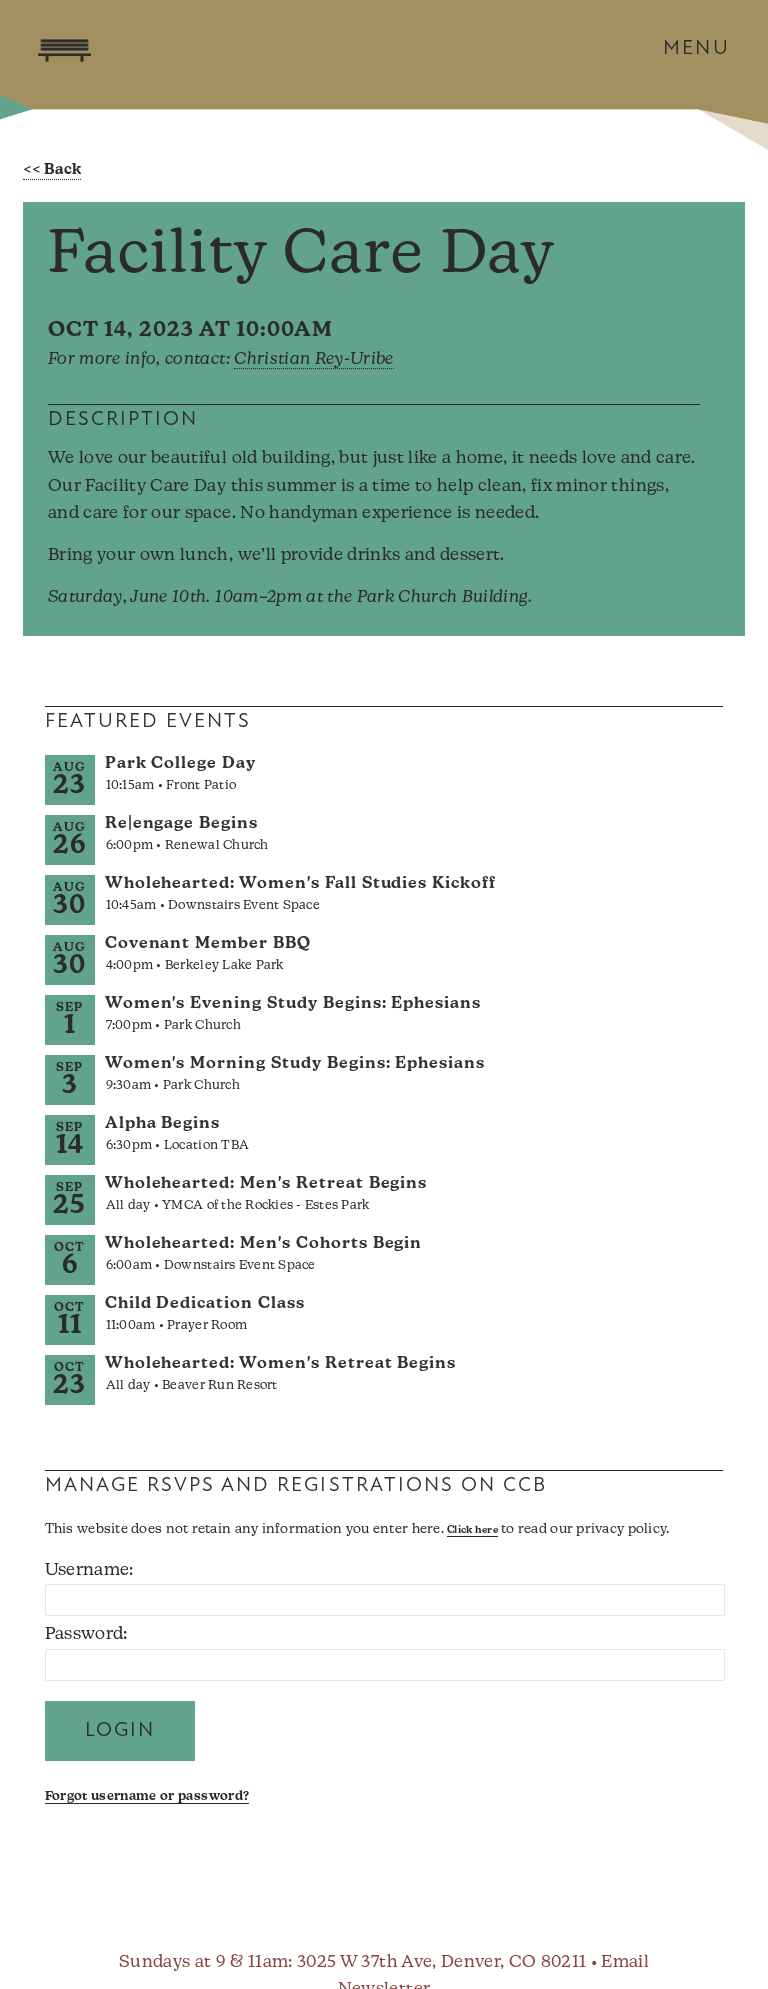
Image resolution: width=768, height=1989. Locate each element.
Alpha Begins (163, 1124)
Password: (86, 1634)
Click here (472, 1530)
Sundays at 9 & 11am (203, 1962)
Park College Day (180, 764)
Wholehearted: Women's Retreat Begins (281, 1364)
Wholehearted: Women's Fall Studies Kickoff (300, 884)
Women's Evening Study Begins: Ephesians (293, 1004)
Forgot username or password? (147, 1796)
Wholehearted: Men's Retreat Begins (266, 1184)
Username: (89, 1570)
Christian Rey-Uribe (313, 359)
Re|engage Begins (181, 824)
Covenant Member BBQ (208, 944)
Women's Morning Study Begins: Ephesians (295, 1064)
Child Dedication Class (205, 1304)
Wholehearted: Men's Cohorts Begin (264, 1244)
